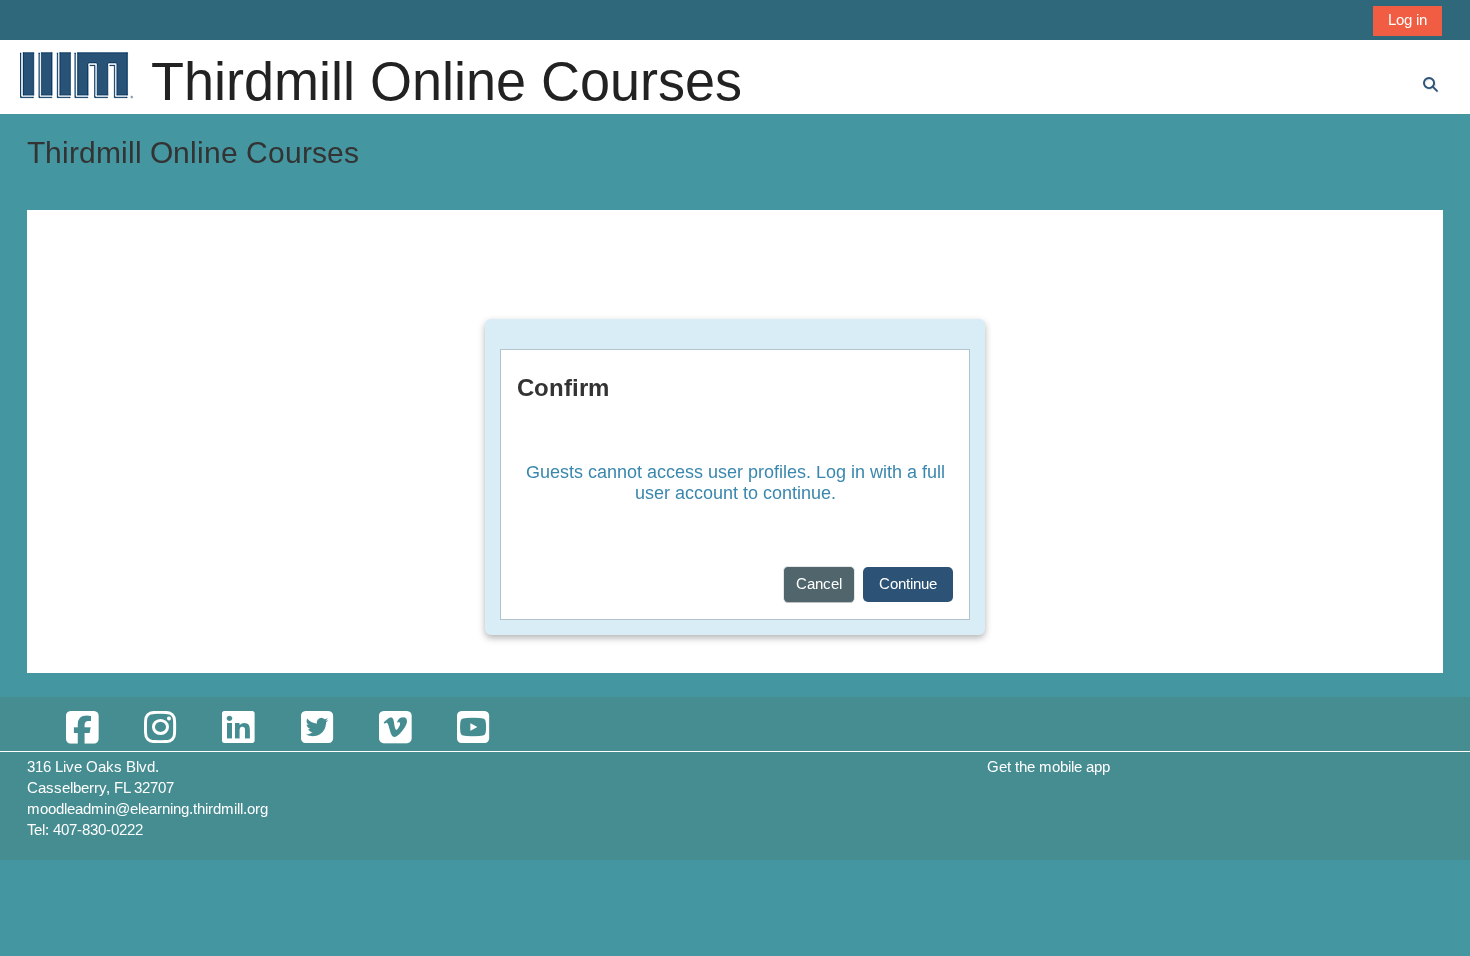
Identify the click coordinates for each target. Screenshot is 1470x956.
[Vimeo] (395, 728)
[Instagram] (160, 728)
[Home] (75, 74)
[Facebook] (82, 728)
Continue (908, 583)
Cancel (819, 583)
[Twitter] (316, 728)
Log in (1407, 19)
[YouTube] (473, 728)
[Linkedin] (238, 728)
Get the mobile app (1048, 766)
